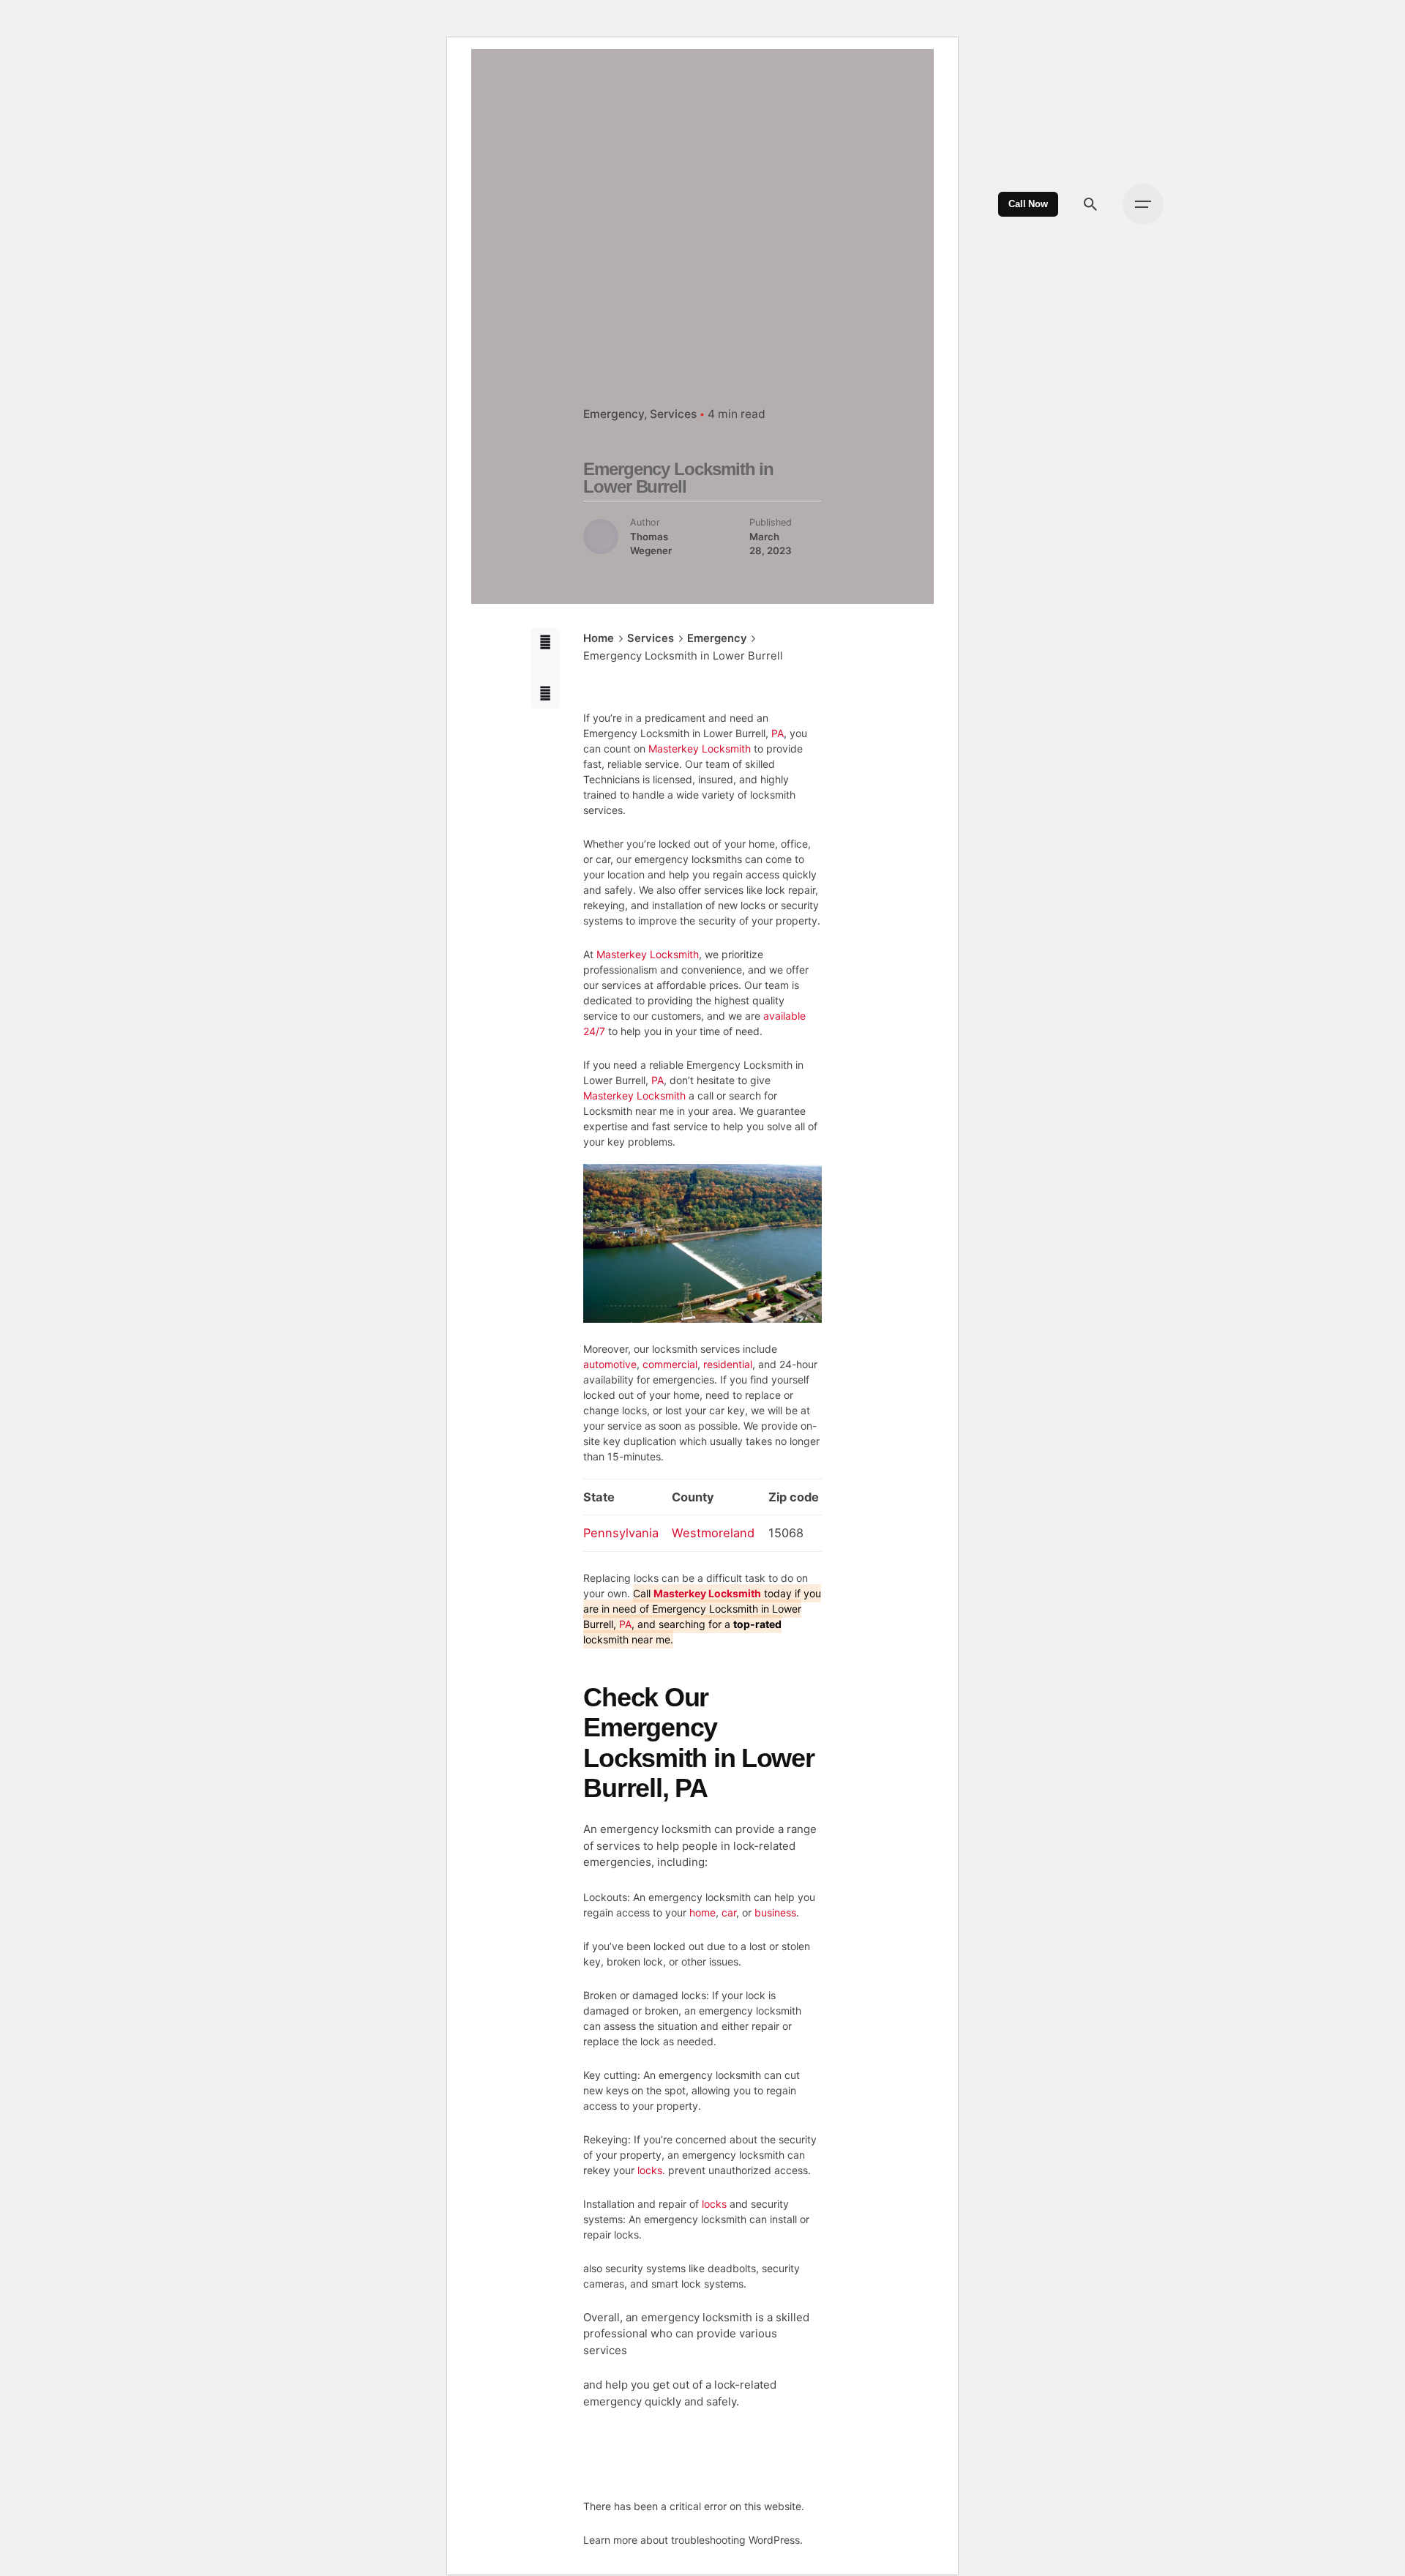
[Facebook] (546, 642)
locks (650, 2170)
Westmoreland (713, 1533)
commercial (670, 1364)
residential (728, 1364)
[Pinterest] (546, 694)
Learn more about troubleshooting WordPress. (693, 2540)
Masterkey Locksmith (700, 748)
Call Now (1028, 204)
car (729, 1912)
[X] (546, 668)
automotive (610, 1364)
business (775, 1912)
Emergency (614, 414)
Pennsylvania (621, 1533)
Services (673, 414)
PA (778, 733)
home (702, 1912)
